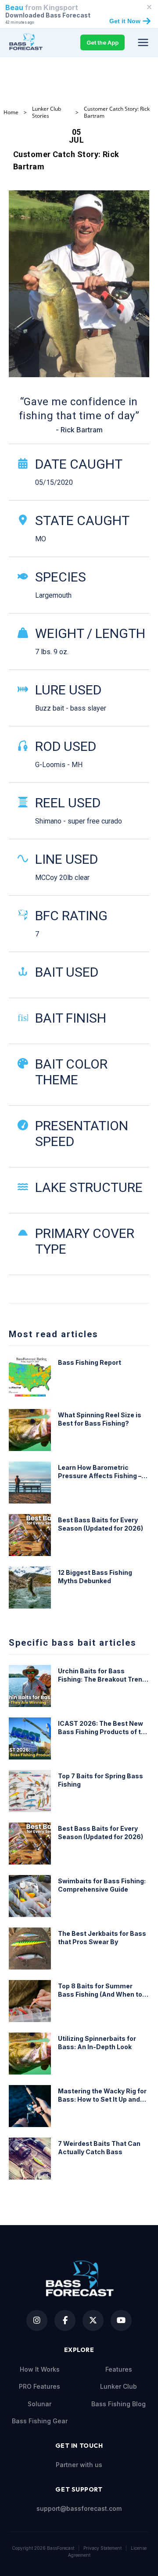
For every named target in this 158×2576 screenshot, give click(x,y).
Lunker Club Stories (47, 112)
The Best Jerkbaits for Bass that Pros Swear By (102, 1938)
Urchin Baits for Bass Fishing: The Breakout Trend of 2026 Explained (102, 1675)
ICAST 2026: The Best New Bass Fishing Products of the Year (103, 1728)
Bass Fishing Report (90, 1362)
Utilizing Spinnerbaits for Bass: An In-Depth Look (97, 2043)
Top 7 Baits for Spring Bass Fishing (101, 1780)
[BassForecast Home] (27, 42)
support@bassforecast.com (79, 2508)
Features (119, 2369)
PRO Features (39, 2386)
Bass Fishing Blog (118, 2404)
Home (11, 112)
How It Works (40, 2369)
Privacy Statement (102, 2548)
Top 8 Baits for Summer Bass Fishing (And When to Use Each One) (100, 1991)
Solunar (39, 2404)
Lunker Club (118, 2386)
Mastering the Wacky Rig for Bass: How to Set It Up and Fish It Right (102, 2096)
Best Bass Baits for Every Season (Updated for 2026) (101, 1524)
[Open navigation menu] (143, 42)
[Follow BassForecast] (37, 2320)
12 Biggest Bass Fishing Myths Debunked (95, 1577)
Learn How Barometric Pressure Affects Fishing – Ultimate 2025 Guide (100, 1472)
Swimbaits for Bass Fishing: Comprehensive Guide (102, 1885)
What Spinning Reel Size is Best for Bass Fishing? (100, 1419)
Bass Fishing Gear (40, 2421)
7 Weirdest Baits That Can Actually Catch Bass (99, 2148)
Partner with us (79, 2465)
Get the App (102, 42)
